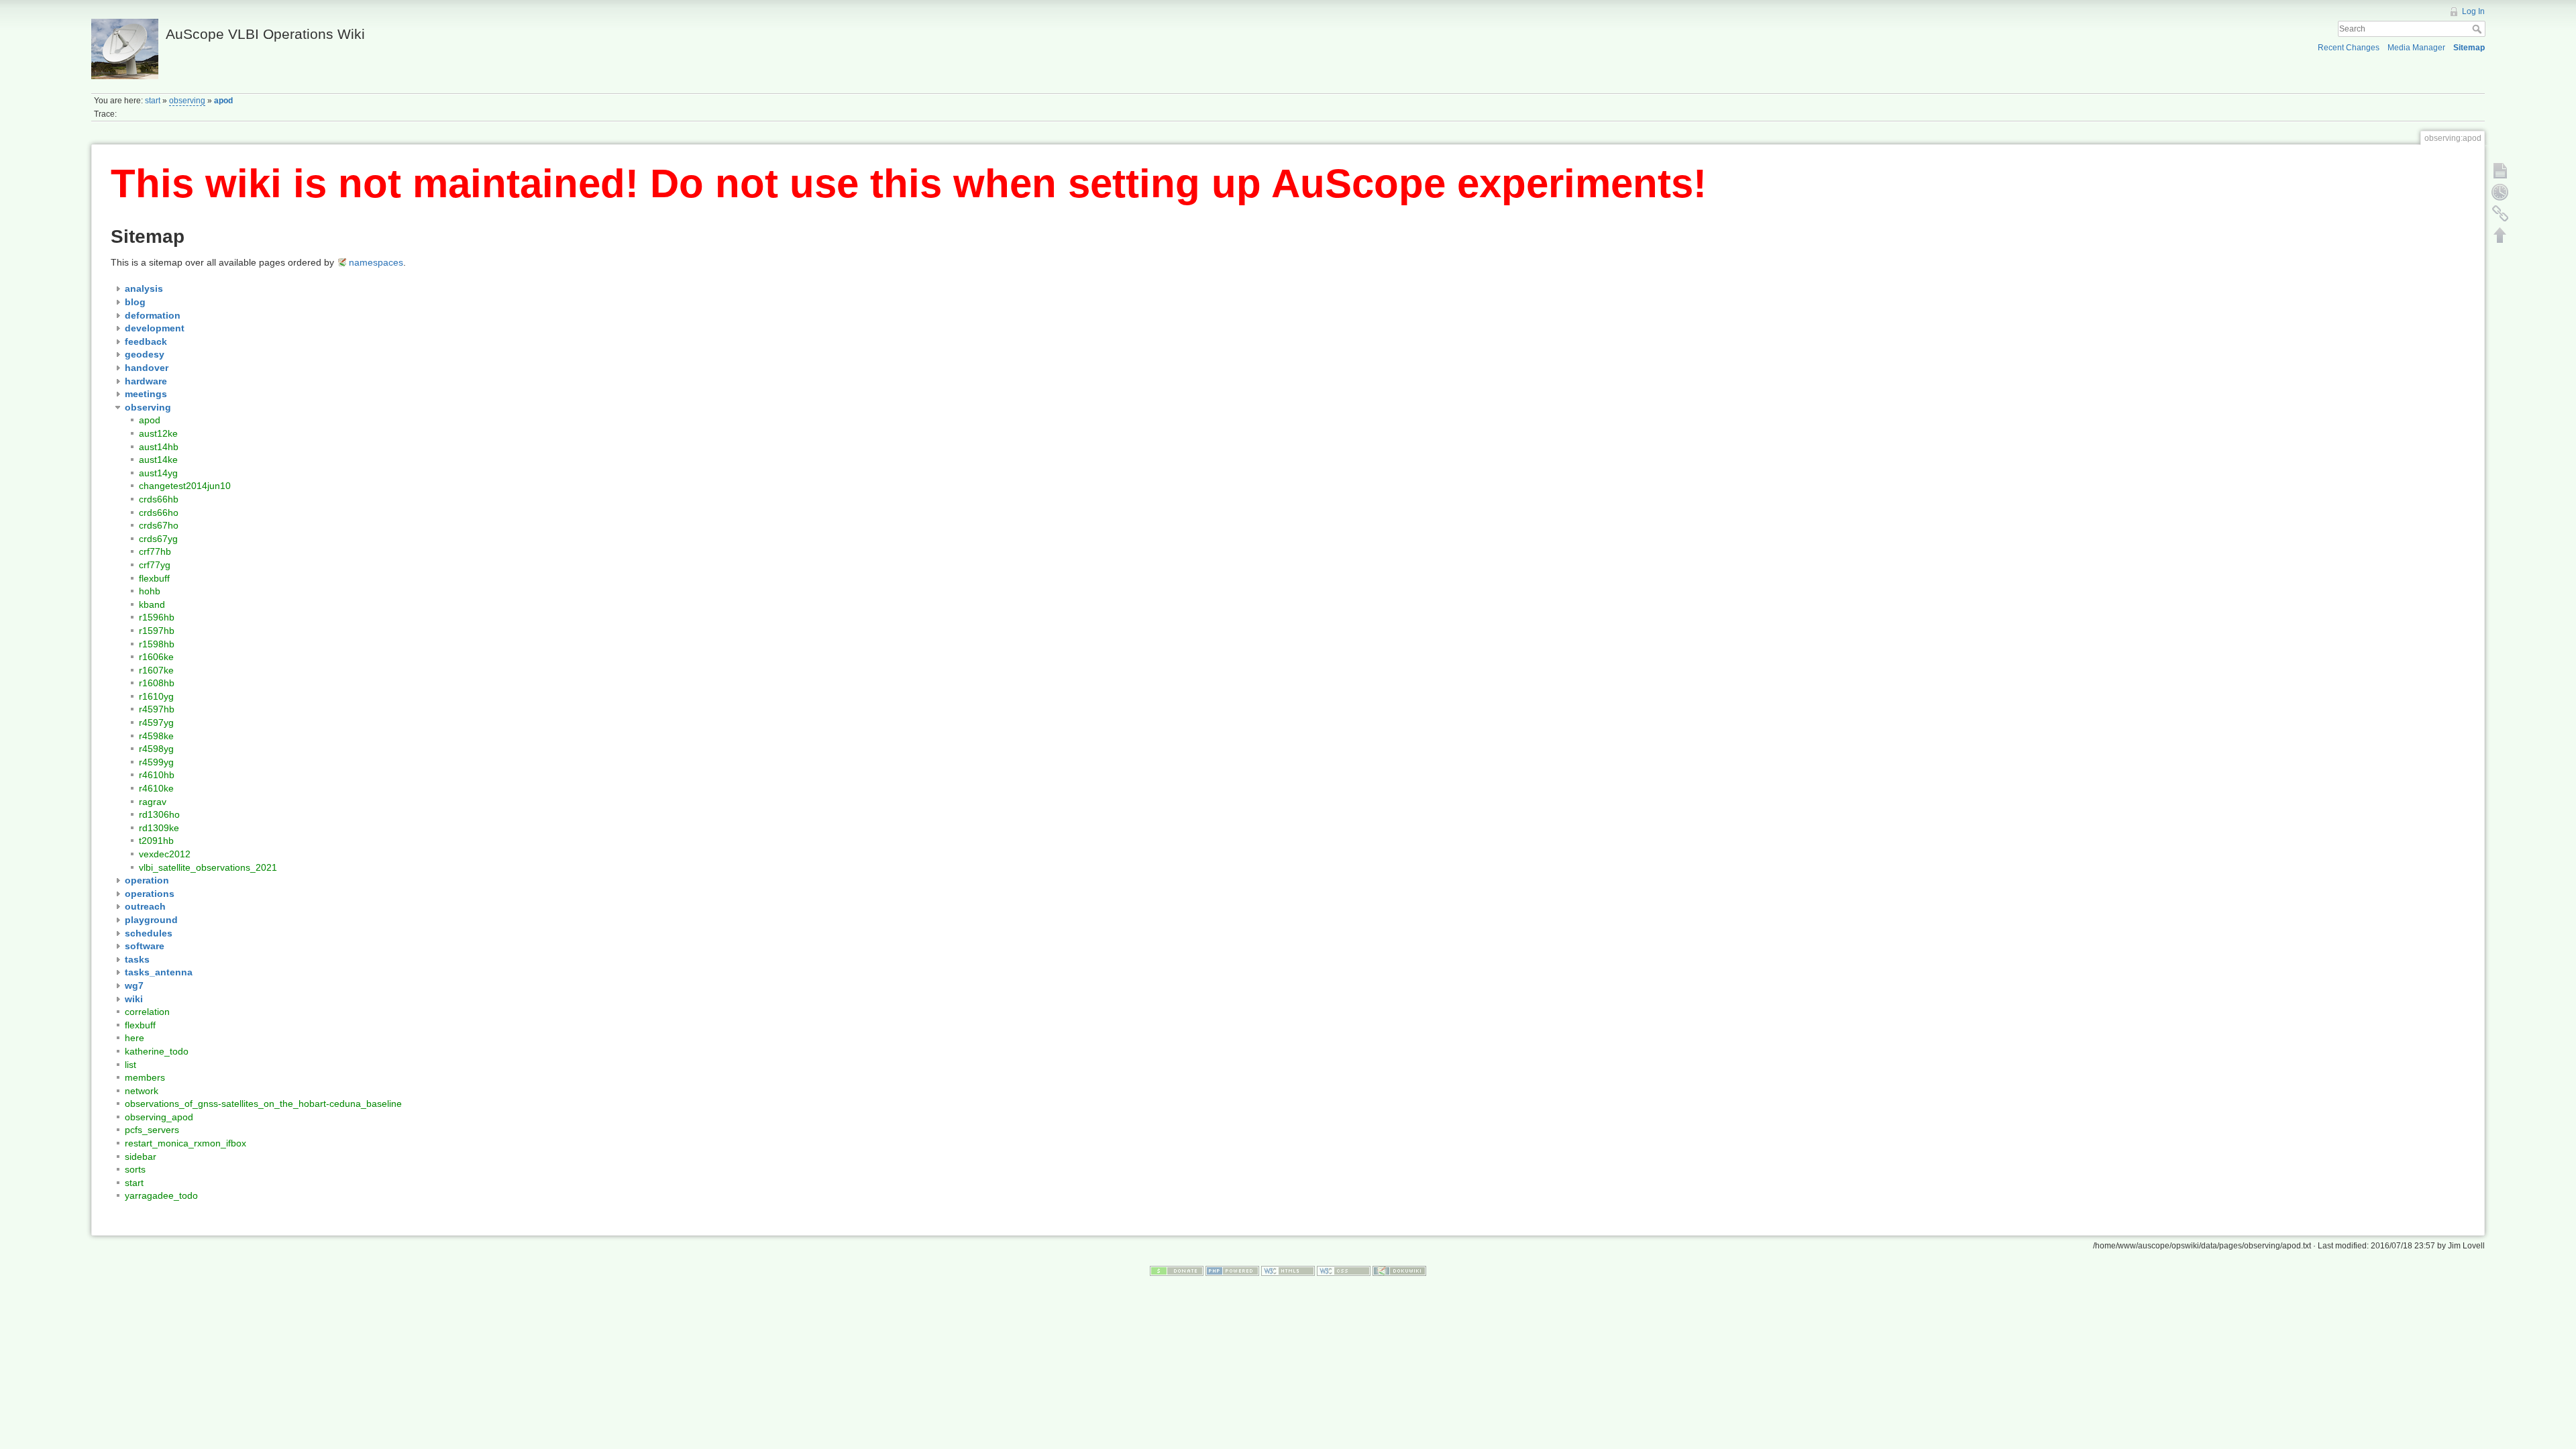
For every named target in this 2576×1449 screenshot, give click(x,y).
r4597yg (156, 722)
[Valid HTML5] (1288, 1270)
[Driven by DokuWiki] (1399, 1270)
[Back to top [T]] (2500, 235)
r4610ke (156, 788)
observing (187, 101)
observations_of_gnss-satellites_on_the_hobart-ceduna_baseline (263, 1104)
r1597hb (157, 631)
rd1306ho (159, 814)
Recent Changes (2349, 48)
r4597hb (157, 709)
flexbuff (154, 578)
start (153, 101)
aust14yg (158, 473)
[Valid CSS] (1344, 1270)
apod (223, 101)
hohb (150, 591)
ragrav (153, 802)
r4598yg (156, 749)
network (142, 1091)
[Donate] (1177, 1270)
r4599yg (156, 762)
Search (2478, 29)
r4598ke (156, 736)
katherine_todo (157, 1051)
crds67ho (159, 525)
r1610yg (156, 696)
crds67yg (158, 539)
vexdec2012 (165, 854)
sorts (135, 1169)
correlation (147, 1012)
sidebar (141, 1157)
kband (152, 604)
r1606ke (156, 657)
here (135, 1038)
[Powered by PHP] (1232, 1270)
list (130, 1065)
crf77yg (155, 565)
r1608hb (157, 683)
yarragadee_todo (161, 1195)
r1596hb (157, 617)
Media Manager (2416, 48)
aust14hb (159, 447)
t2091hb (156, 841)
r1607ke (156, 670)
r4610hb (157, 775)
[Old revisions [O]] (2500, 192)
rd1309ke (159, 828)
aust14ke (158, 460)
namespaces (376, 262)
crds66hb (159, 499)
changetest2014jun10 (185, 486)
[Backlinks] (2500, 213)
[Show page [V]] (2500, 170)
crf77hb (155, 551)
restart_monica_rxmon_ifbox (185, 1143)
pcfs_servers (152, 1130)
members (145, 1077)
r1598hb (157, 644)
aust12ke (158, 433)
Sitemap (2469, 48)
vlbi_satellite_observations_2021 (208, 867)
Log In (2473, 11)
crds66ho (159, 513)
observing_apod (159, 1117)
